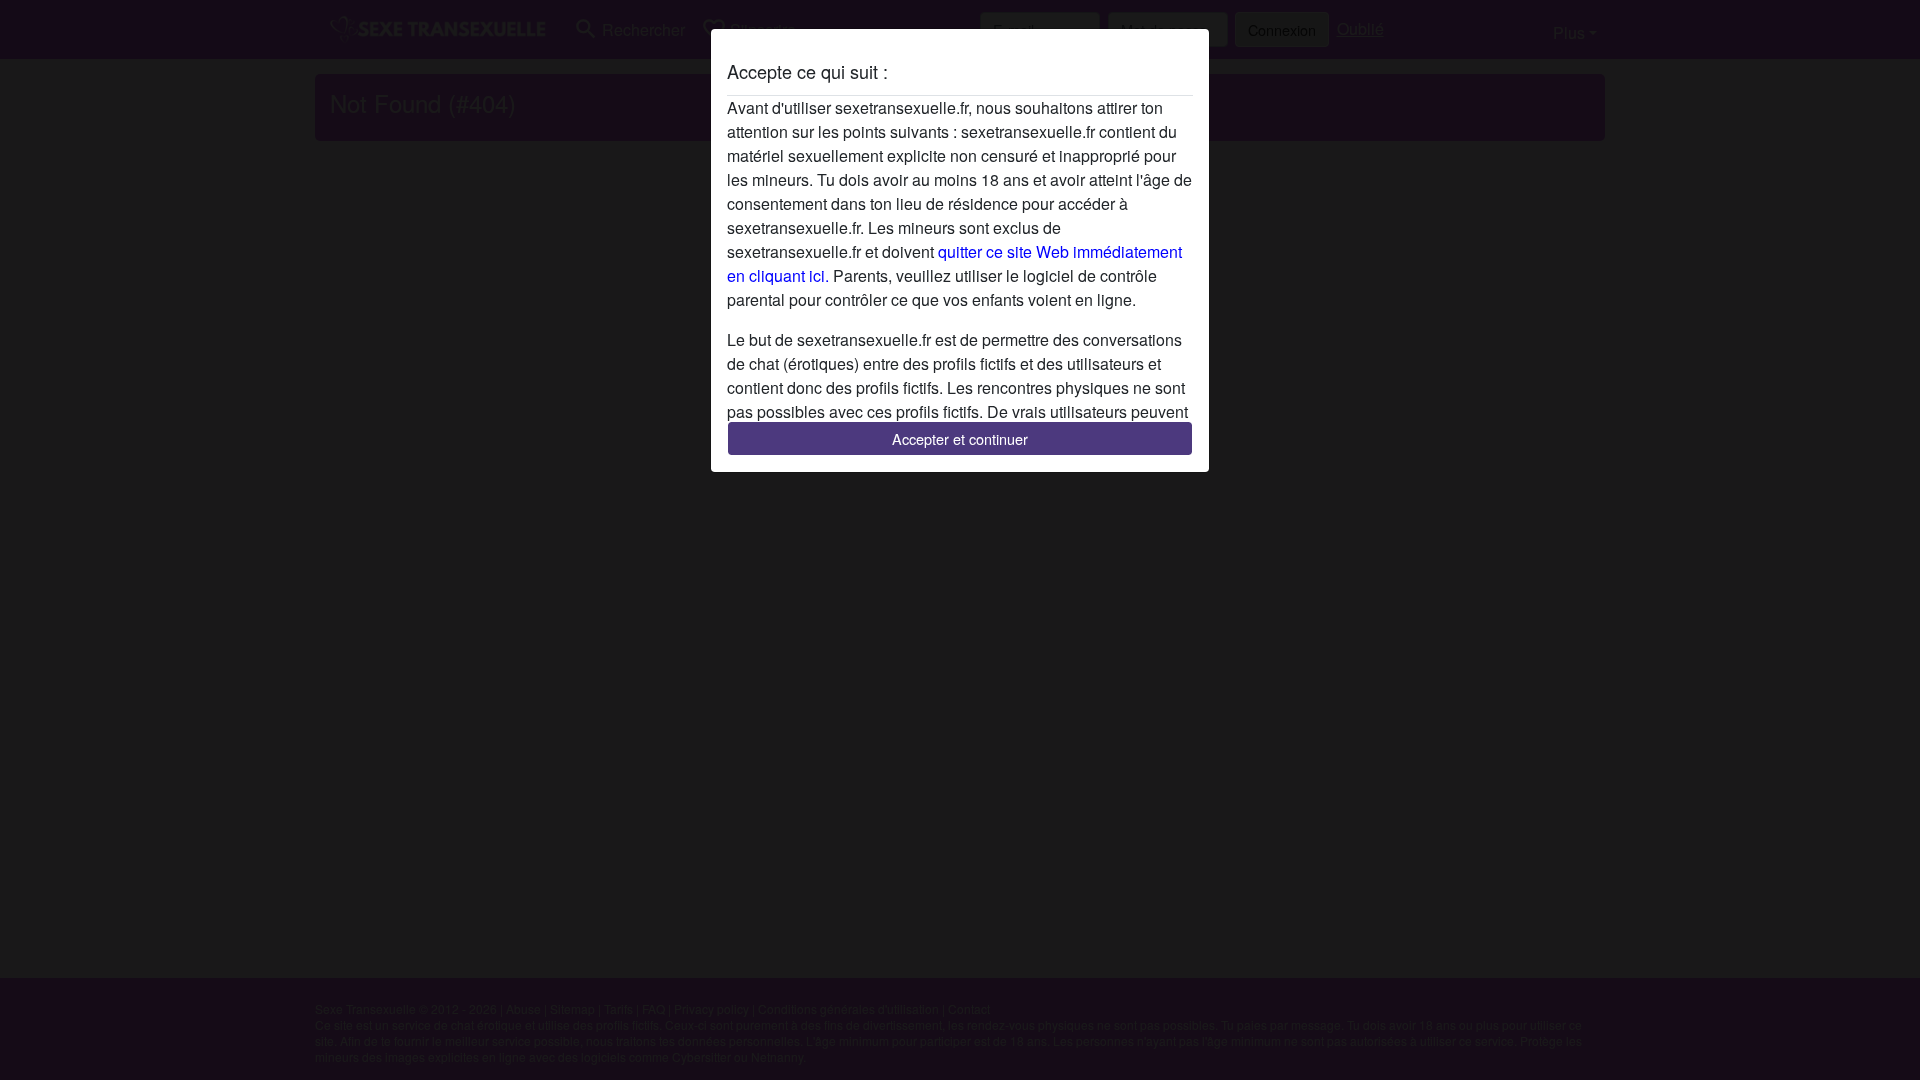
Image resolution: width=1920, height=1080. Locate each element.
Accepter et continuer (960, 438)
